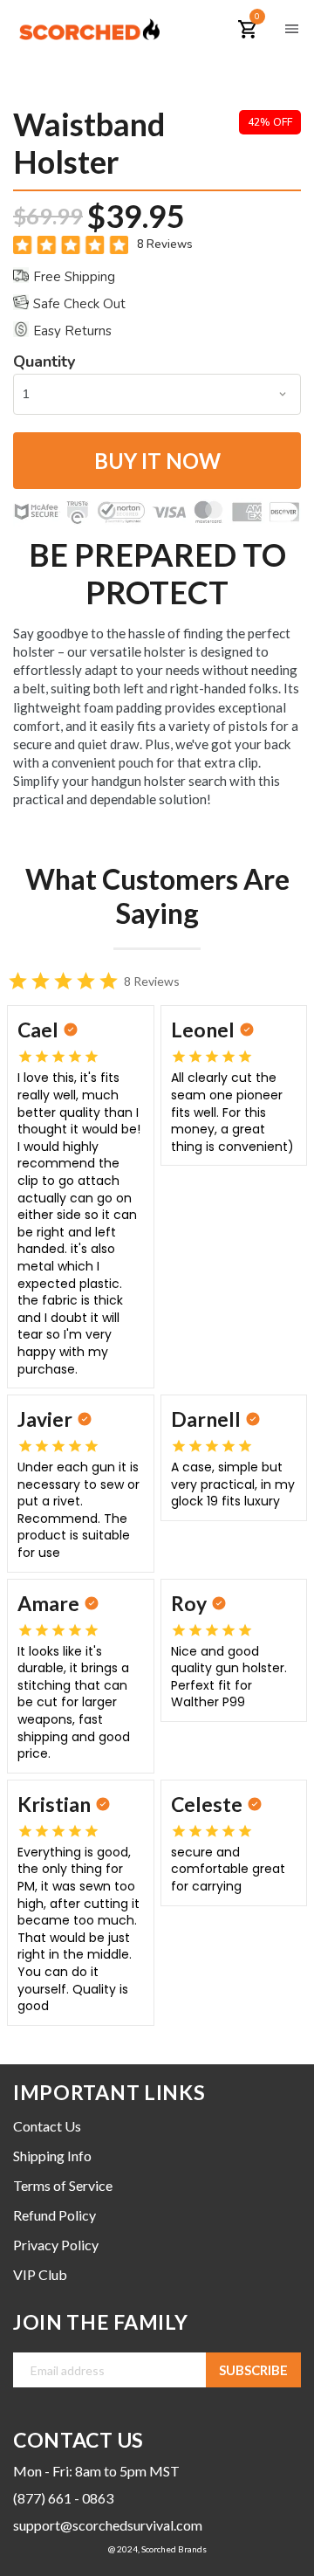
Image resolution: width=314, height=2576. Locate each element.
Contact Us (47, 2126)
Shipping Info (52, 2156)
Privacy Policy (56, 2245)
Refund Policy (55, 2215)
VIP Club (40, 2274)
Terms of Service (63, 2185)
